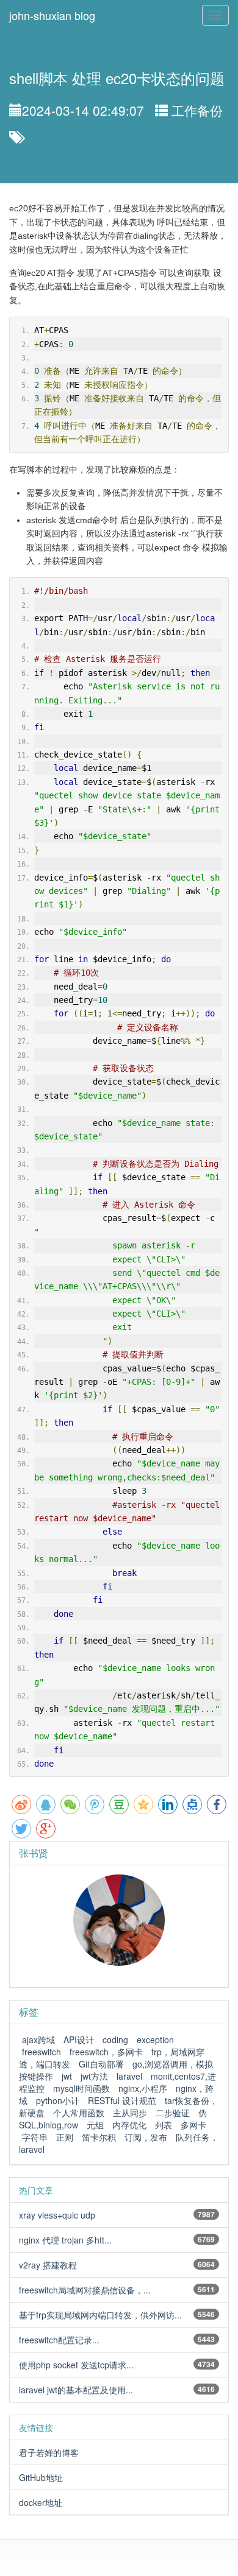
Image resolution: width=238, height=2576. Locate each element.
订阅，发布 (146, 2137)
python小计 (58, 2100)
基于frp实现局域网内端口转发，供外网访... (100, 2315)
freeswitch (41, 2052)
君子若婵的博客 (49, 2452)
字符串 (35, 2137)
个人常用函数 (79, 2113)
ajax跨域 (38, 2039)
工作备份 (197, 110)
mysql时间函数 (81, 2088)
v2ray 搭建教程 (48, 2265)
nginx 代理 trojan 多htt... (65, 2240)
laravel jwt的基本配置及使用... (76, 2390)
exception (155, 2039)
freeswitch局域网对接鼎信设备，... (85, 2290)
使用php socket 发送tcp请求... (76, 2365)
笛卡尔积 (99, 2137)
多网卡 (193, 2125)
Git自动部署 (101, 2064)
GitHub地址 (41, 2477)
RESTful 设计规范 (122, 2100)
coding (115, 2039)
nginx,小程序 (143, 2088)
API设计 (79, 2039)
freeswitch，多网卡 (106, 2052)
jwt (67, 2076)
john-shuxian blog (52, 15)
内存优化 (129, 2125)
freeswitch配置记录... (59, 2340)
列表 (164, 2125)
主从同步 (130, 2113)
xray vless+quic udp (57, 2215)
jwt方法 (94, 2076)
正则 (65, 2137)
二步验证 (173, 2113)
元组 (95, 2125)
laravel (129, 2076)
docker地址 (41, 2502)
